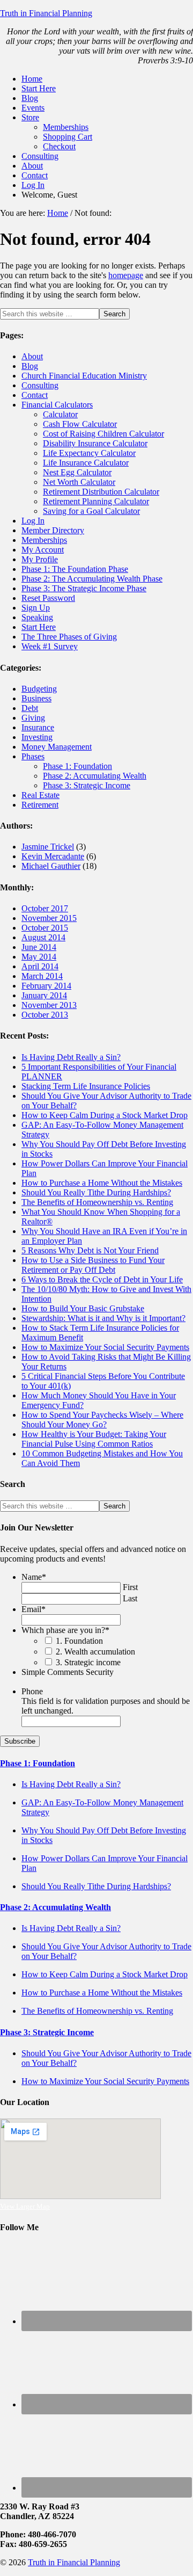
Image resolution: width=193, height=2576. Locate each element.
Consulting (40, 385)
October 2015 (45, 928)
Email (34, 1609)
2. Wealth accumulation (95, 1652)
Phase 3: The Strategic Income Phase (84, 588)
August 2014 (43, 937)
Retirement (40, 805)
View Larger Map (25, 2206)
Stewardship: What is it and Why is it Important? (103, 1318)
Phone (32, 1691)
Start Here (39, 627)
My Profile (40, 559)
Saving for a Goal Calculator (91, 511)
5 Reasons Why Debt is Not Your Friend (90, 1250)
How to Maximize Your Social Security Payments (105, 1347)
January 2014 (44, 995)
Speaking (37, 617)
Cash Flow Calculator (80, 424)
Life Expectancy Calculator (89, 453)
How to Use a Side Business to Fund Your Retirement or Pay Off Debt (93, 1265)
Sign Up (36, 608)
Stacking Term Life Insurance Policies (86, 1086)
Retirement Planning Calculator (96, 501)
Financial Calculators (57, 405)
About (32, 356)
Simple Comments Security (68, 1672)
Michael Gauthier (51, 866)
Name (34, 1577)
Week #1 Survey (50, 646)
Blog (30, 366)
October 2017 (45, 908)
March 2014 (42, 976)
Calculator (60, 414)
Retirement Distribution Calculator (101, 492)
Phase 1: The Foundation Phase (75, 569)
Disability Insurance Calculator (95, 443)
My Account (43, 550)
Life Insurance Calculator (86, 463)
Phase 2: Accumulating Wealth (95, 776)
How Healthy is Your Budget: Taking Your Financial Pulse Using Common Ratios (94, 1439)
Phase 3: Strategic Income (87, 785)
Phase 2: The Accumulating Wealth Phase (92, 579)
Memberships (44, 540)
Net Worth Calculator (79, 482)
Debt (30, 708)
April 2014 (40, 966)
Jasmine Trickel (48, 847)
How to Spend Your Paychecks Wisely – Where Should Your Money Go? (102, 1420)
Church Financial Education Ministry (84, 376)
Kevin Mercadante (53, 856)
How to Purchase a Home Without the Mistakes (102, 1183)
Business (36, 698)
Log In (33, 521)
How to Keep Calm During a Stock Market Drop (105, 1115)
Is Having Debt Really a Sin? (71, 1057)
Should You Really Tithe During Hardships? (96, 1192)
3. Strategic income (88, 1662)
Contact (35, 395)
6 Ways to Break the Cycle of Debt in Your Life (102, 1279)
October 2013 (45, 1015)
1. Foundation (79, 1641)
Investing (37, 737)
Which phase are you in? (65, 1630)
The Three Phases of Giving (69, 637)
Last (130, 1598)
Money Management (57, 747)
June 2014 (39, 947)
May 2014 (39, 957)
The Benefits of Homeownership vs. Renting (97, 1202)
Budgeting (39, 689)
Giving (33, 718)
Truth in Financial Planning (46, 13)
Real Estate (40, 795)
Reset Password (48, 598)
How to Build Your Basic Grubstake (83, 1308)
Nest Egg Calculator (77, 472)
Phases (33, 756)
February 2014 (46, 986)
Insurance (38, 727)
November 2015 (49, 918)
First (130, 1587)
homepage (126, 275)
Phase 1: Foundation (77, 766)
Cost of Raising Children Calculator (103, 434)
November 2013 (49, 1005)
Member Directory (53, 530)
